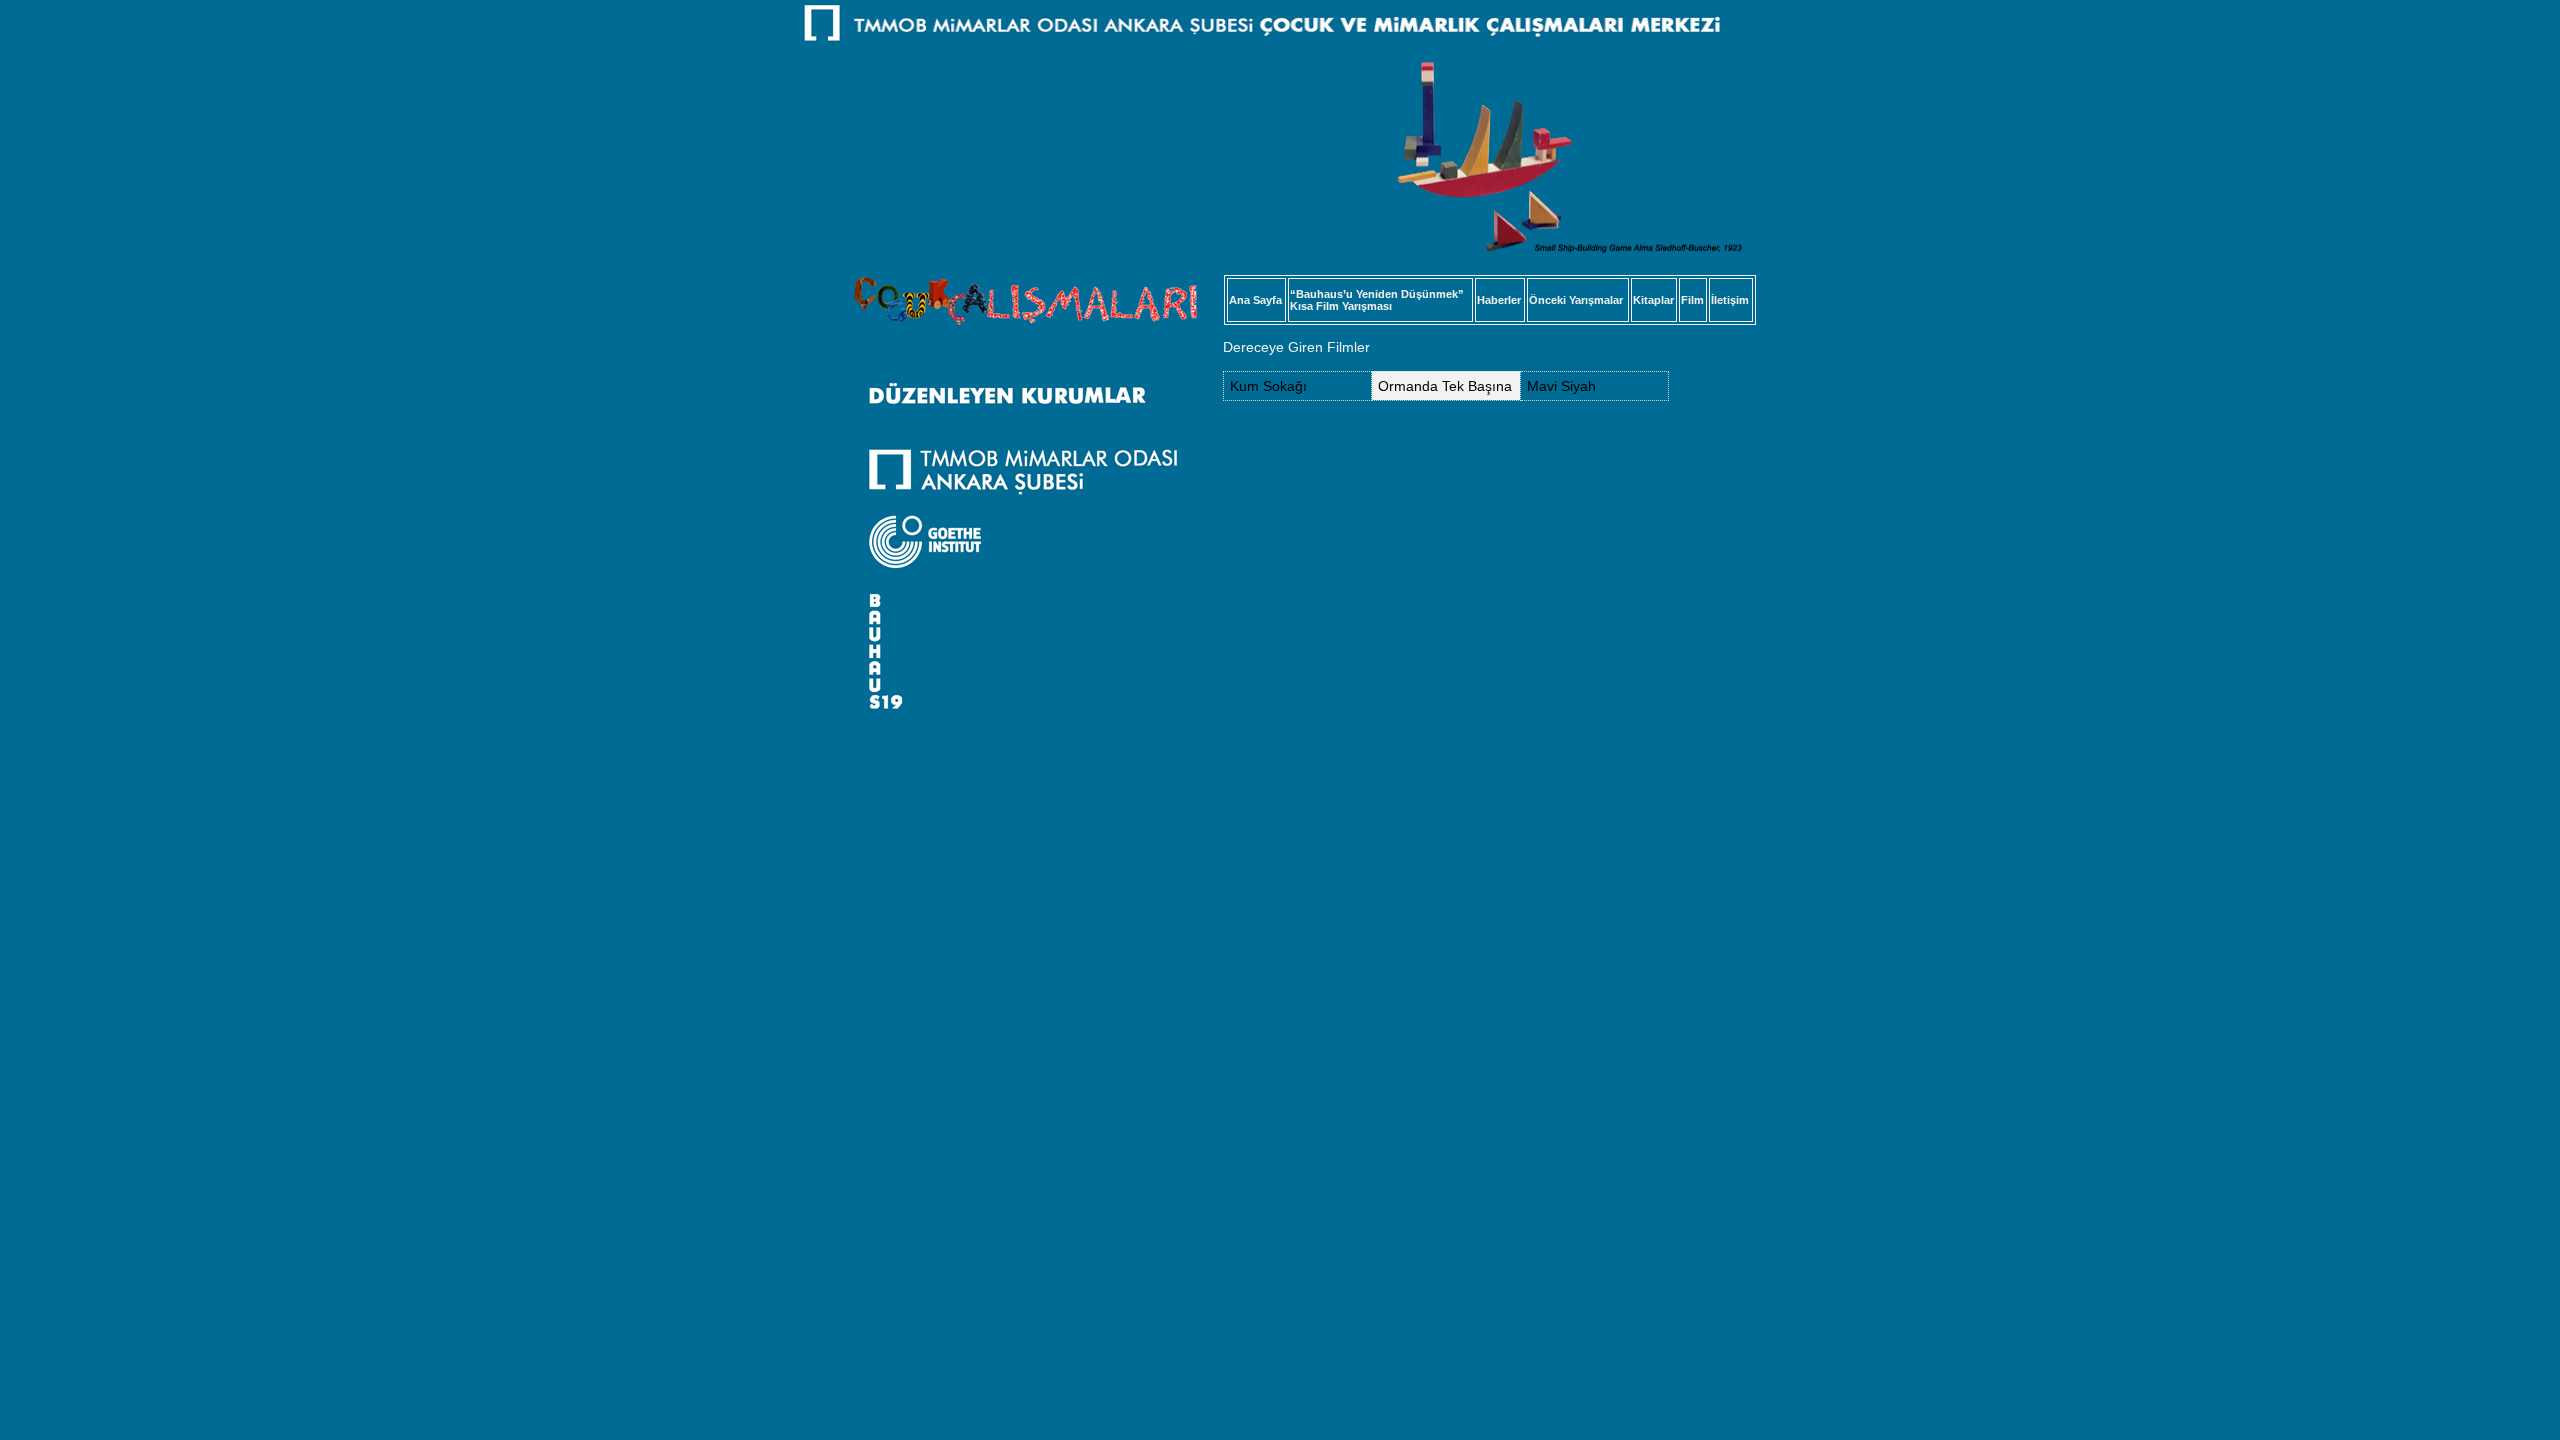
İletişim (1730, 300)
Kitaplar (1653, 300)
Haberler (1499, 300)
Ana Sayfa (1255, 300)
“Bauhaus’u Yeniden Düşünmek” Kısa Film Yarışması (1377, 300)
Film (1692, 300)
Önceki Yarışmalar (1576, 300)
